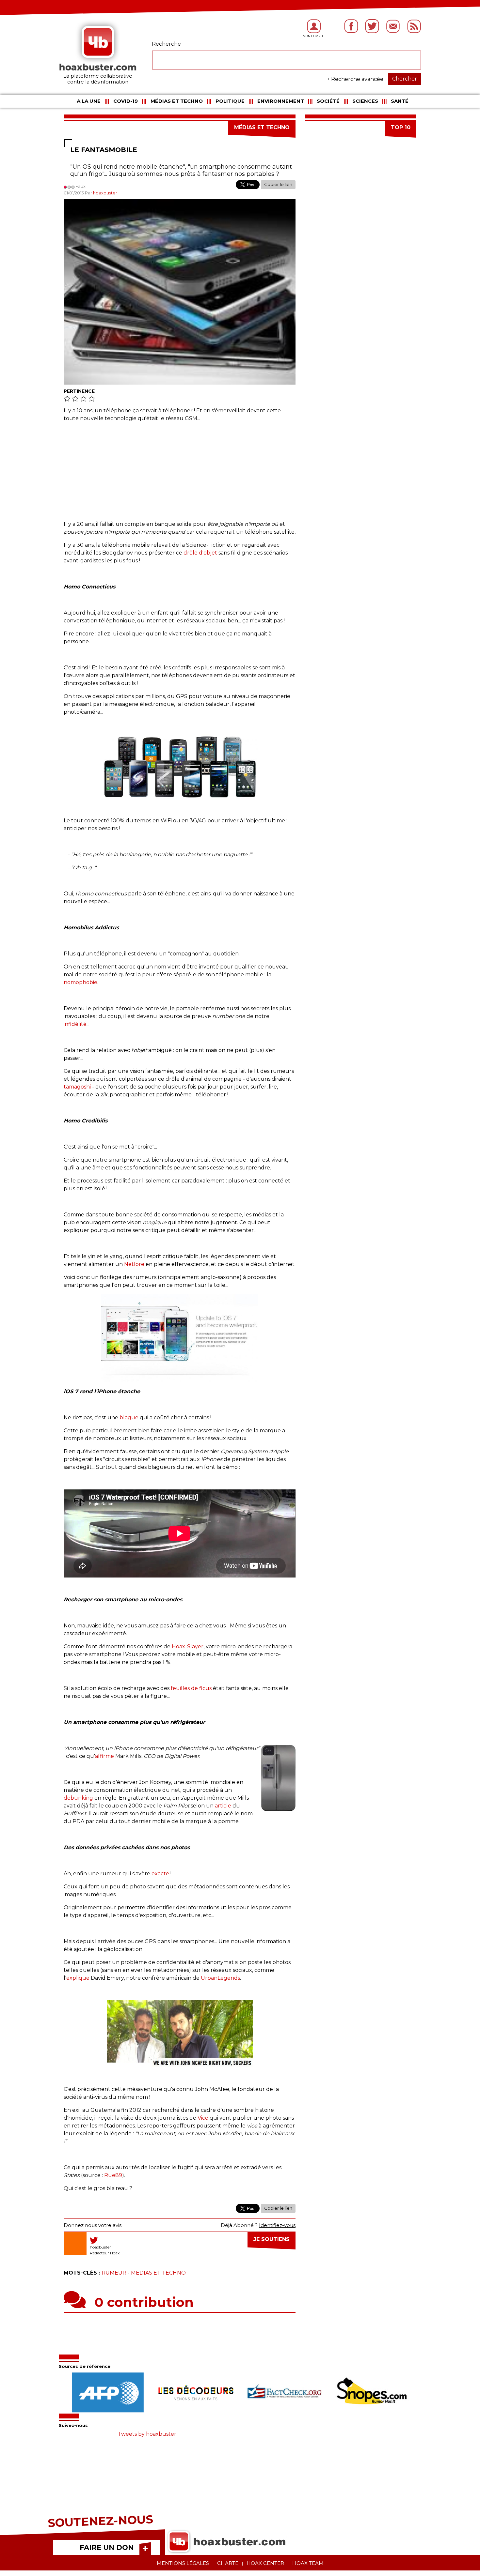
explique (78, 1978)
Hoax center (265, 2563)
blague (129, 1418)
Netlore (134, 1264)
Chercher (405, 79)
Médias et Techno (177, 101)
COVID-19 (126, 101)
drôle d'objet (200, 553)
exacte (160, 1874)
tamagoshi (77, 1087)
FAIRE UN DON (107, 2547)
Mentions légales (183, 2563)
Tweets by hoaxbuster (147, 2434)
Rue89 (113, 2175)
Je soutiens (272, 2239)
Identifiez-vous (277, 2225)
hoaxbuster (105, 193)
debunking (78, 1798)
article (223, 1806)
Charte (228, 2563)
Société (328, 101)
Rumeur (114, 2273)
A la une (89, 101)
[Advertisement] (180, 475)
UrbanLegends (220, 1978)
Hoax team (308, 2563)
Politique (230, 101)
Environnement (281, 101)
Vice (203, 2118)
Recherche (166, 44)
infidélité (75, 1024)
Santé (400, 101)
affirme (104, 1756)
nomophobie (80, 982)
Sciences (365, 101)
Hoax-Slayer (188, 1646)
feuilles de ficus (191, 1688)
